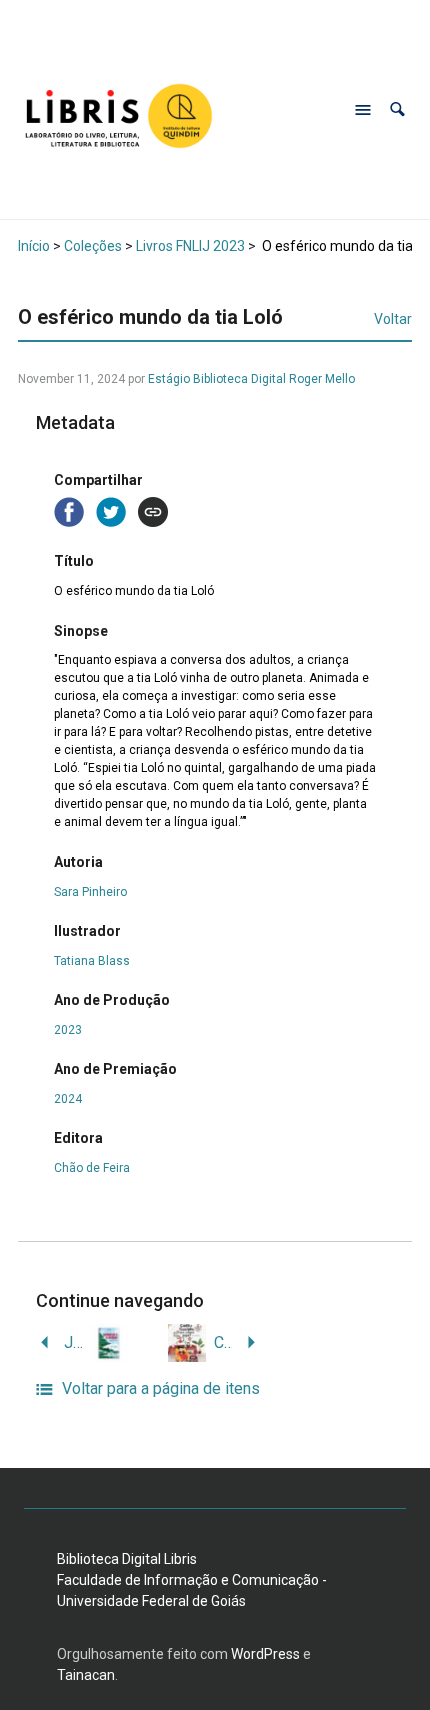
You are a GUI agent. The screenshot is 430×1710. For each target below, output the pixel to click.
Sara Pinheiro (90, 892)
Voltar (393, 319)
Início (34, 246)
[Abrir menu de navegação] (363, 110)
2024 (68, 1099)
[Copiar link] (153, 512)
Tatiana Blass (92, 961)
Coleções (93, 246)
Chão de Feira (92, 1168)
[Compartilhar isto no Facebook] (71, 510)
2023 (68, 1030)
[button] (397, 109)
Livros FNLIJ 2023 (190, 246)
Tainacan (86, 1675)
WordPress (265, 1654)
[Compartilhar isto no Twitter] (113, 510)
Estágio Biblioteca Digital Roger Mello (251, 379)
